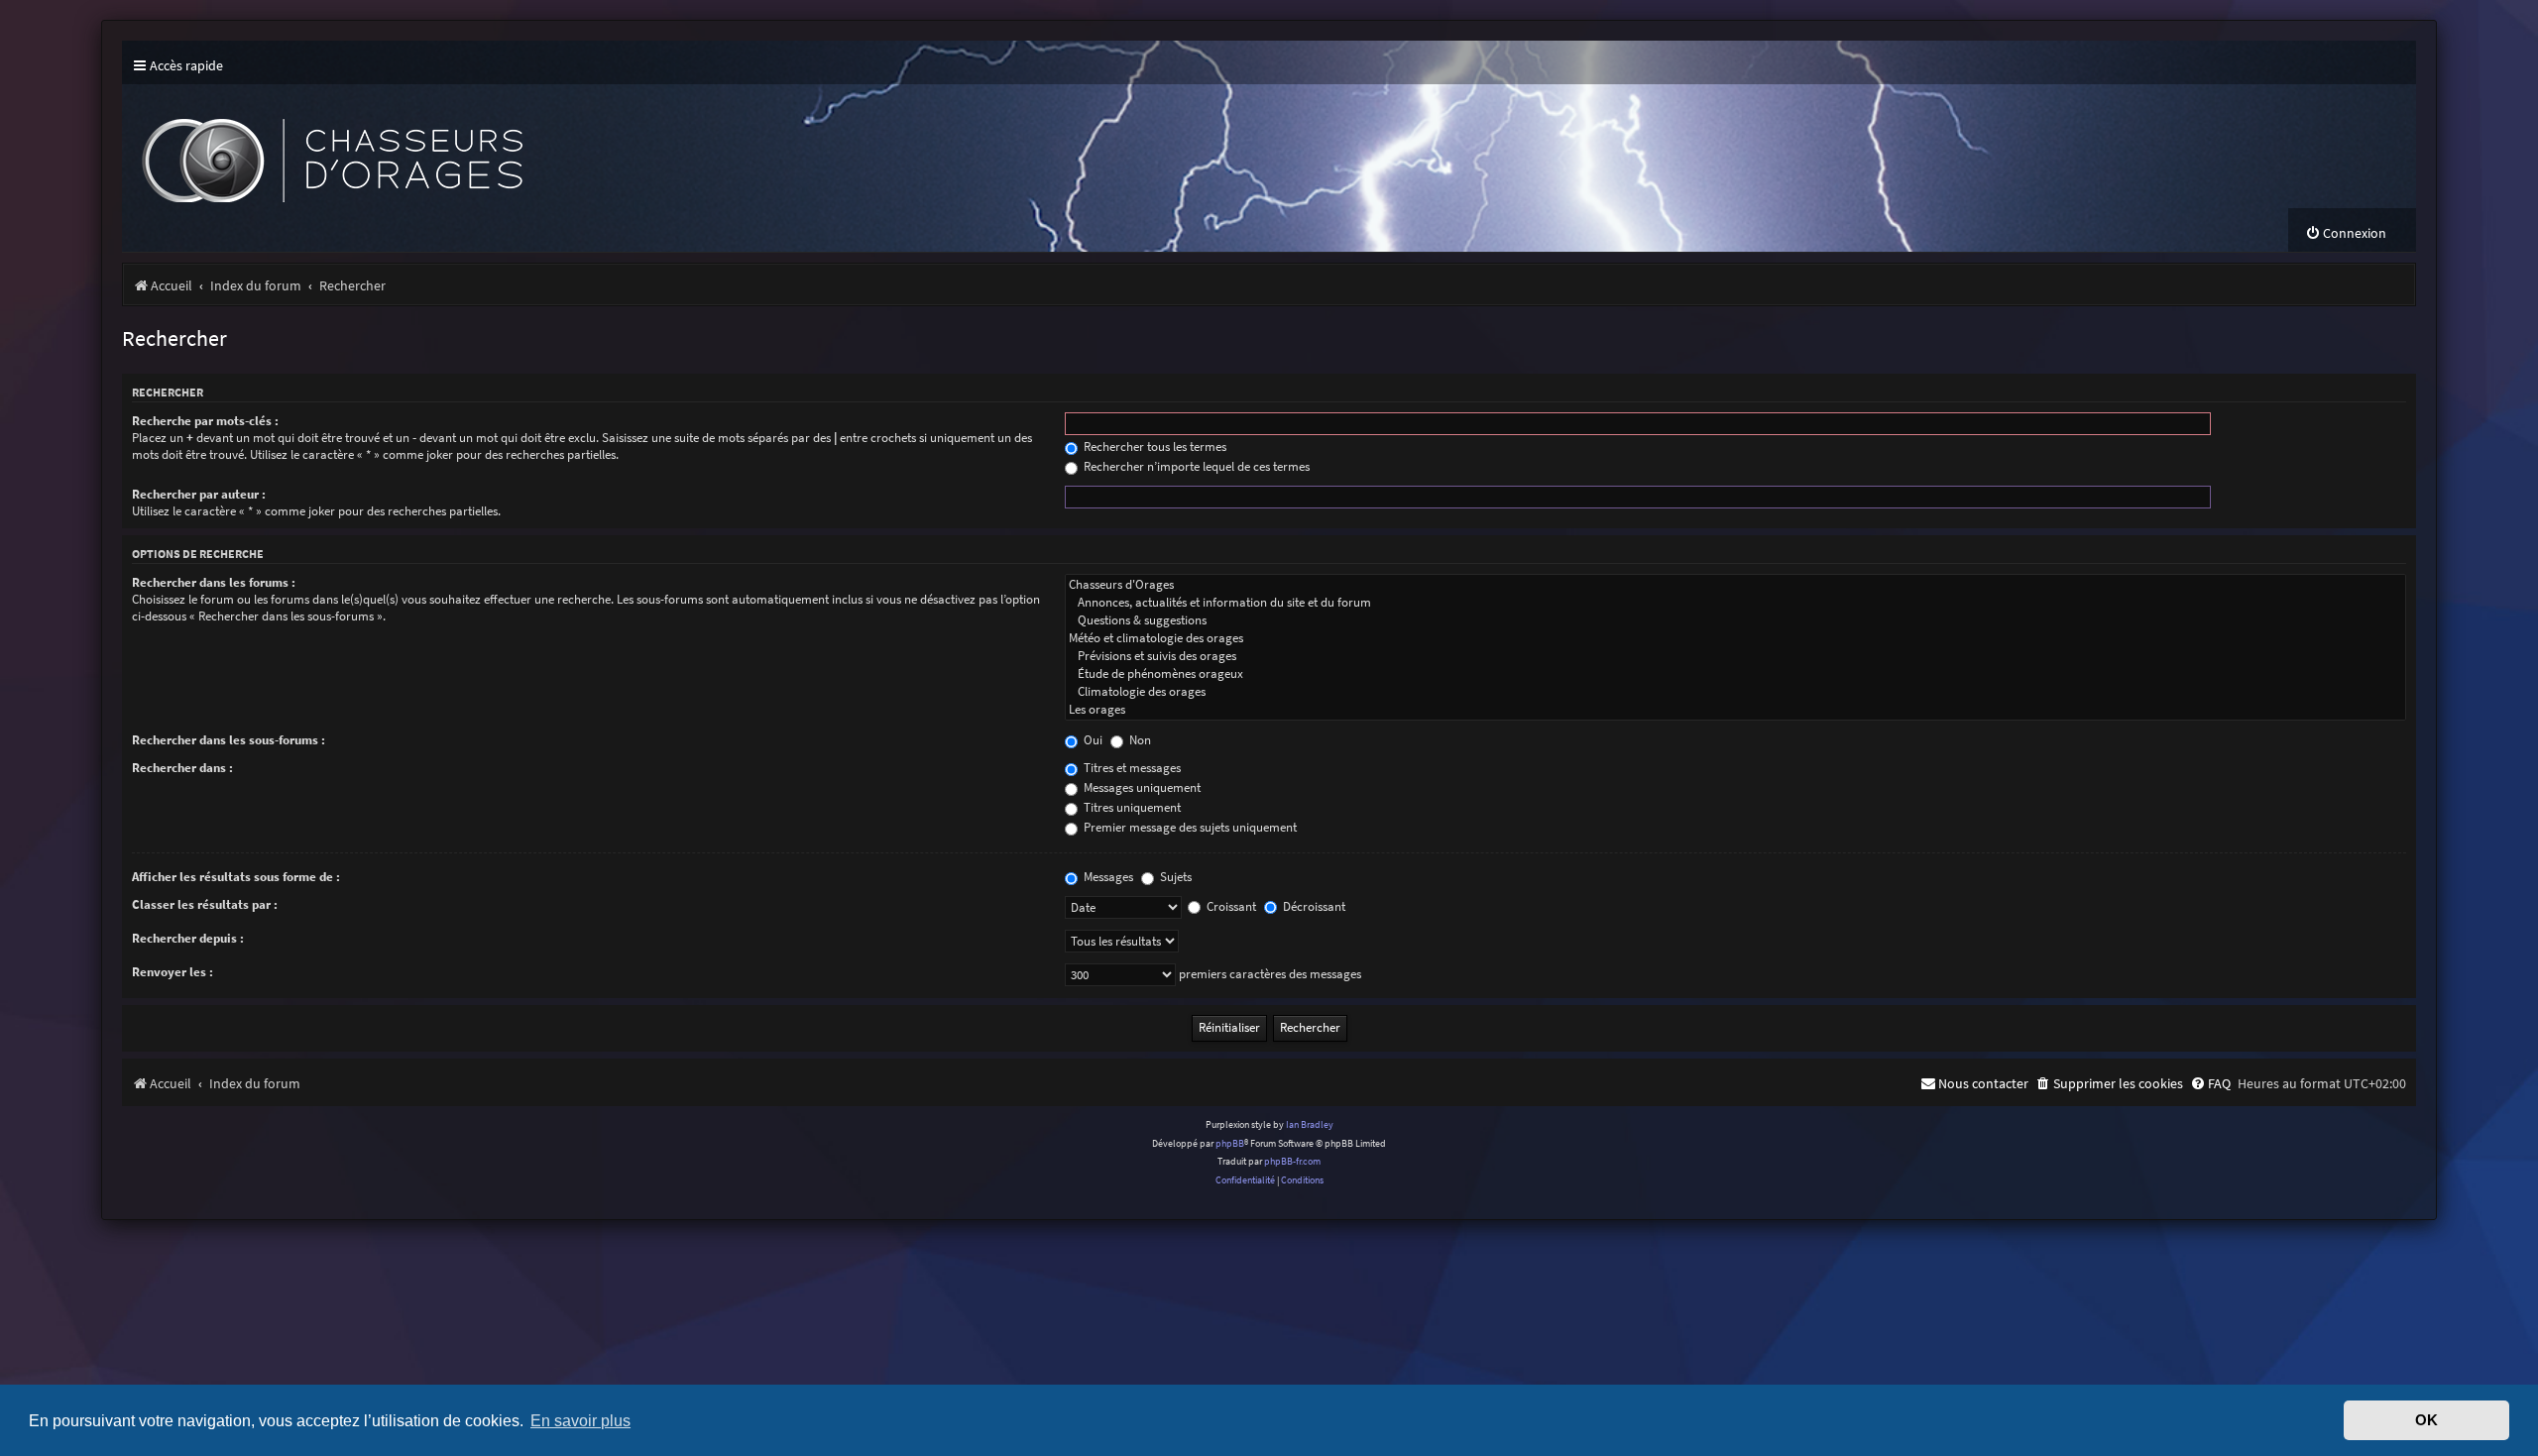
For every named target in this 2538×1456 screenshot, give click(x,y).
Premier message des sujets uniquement (1189, 827)
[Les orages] (1735, 710)
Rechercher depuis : (188, 938)
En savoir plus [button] (580, 1420)
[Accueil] (489, 146)
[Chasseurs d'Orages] (1735, 585)
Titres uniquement (1131, 807)
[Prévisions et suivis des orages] (1735, 656)
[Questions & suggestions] (1735, 620)
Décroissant (1313, 906)
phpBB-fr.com (1292, 1161)
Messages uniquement (1141, 787)
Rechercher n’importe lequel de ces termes (1195, 466)
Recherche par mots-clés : (205, 421)
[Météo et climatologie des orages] (1735, 638)
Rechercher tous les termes (1154, 447)
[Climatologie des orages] (1735, 692)
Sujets (1174, 877)
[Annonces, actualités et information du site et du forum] (1735, 603)
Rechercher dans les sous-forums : (229, 740)
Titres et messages (1131, 768)
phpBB (1230, 1143)
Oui (1092, 740)
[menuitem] (2346, 233)
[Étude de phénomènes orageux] (1735, 674)
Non (1139, 740)
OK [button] (2426, 1420)
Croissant (1230, 906)
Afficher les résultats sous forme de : (236, 877)
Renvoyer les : (173, 972)
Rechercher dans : (182, 768)
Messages (1107, 877)
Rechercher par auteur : (199, 494)
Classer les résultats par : (205, 904)
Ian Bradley (1310, 1124)
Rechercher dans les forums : (214, 582)
